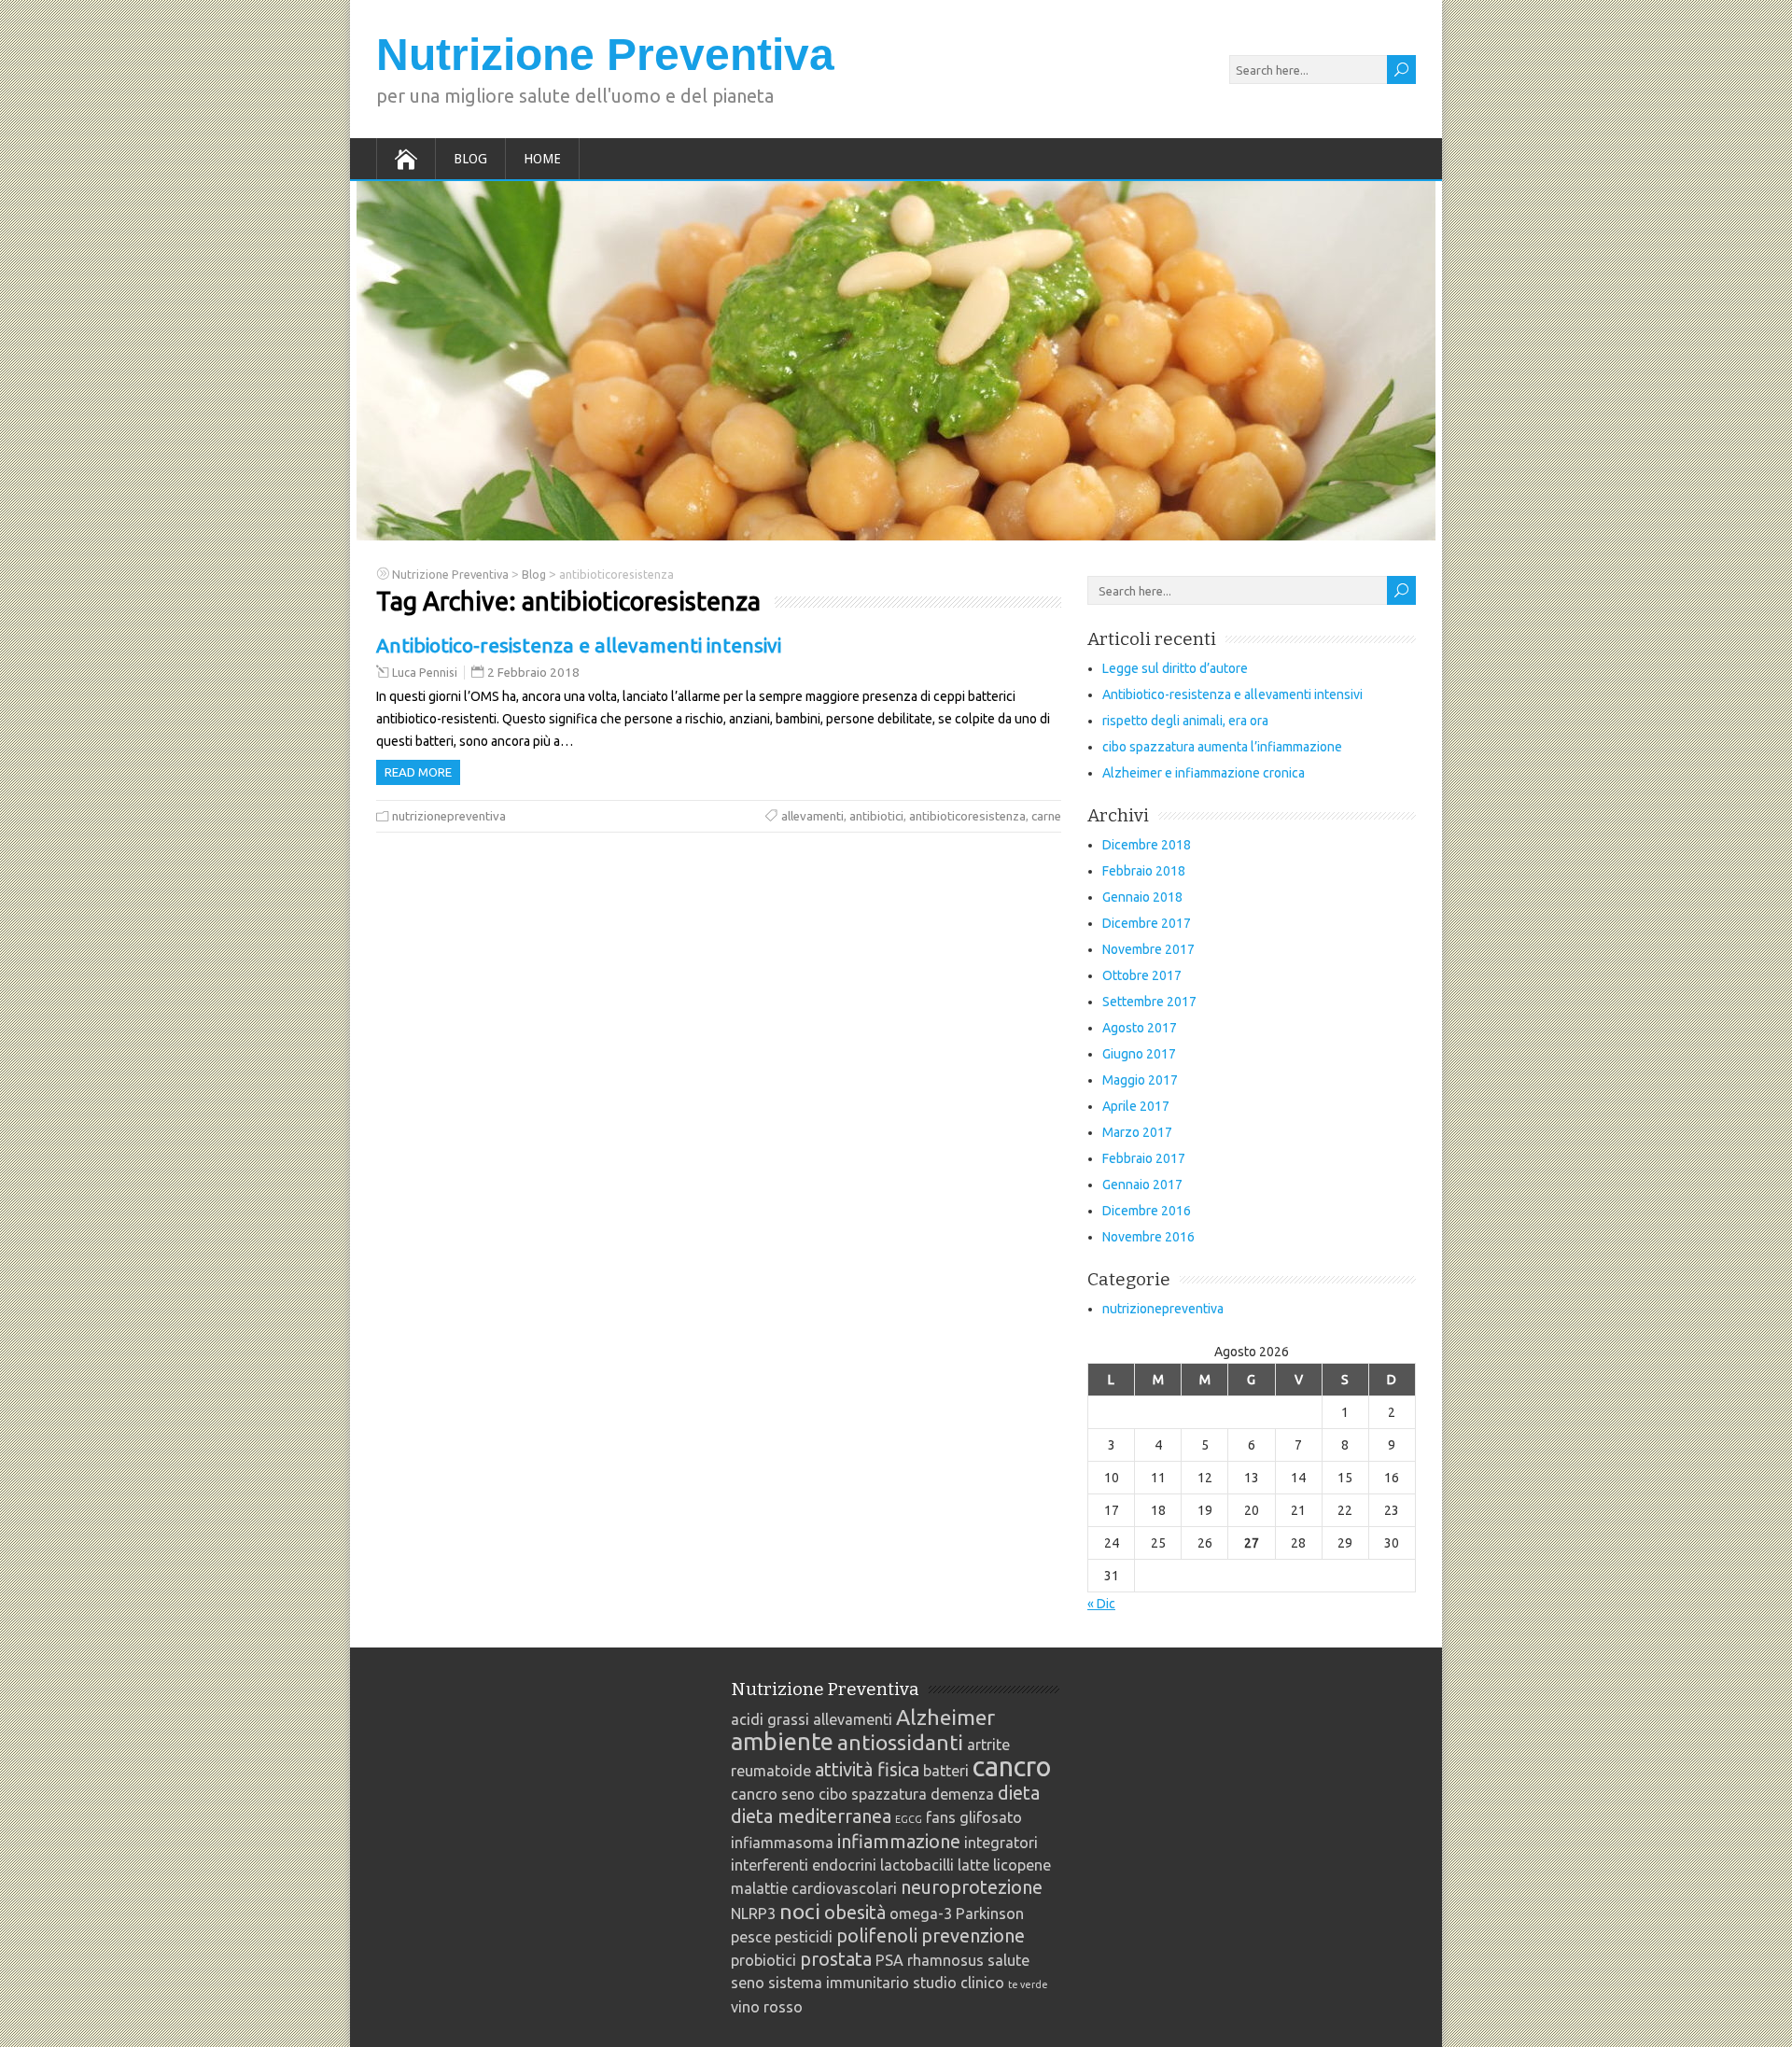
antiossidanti (900, 1742)
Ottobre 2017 (1142, 975)
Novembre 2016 (1148, 1237)
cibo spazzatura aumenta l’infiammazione (1222, 747)
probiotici (763, 1960)
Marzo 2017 (1137, 1132)
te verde (1028, 1984)
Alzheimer (945, 1717)
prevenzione (973, 1935)
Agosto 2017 (1140, 1028)
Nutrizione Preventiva (605, 55)
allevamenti (812, 816)
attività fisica (867, 1769)
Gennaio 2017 (1142, 1185)
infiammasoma (782, 1843)
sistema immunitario (839, 1983)
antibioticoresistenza (967, 816)
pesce (751, 1937)
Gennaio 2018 (1142, 897)
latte (973, 1865)
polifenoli (877, 1935)
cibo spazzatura (873, 1794)
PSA (889, 1960)
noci (800, 1911)
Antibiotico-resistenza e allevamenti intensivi (579, 645)
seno (748, 1983)
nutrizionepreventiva (449, 816)
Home (542, 159)
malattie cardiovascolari (814, 1888)
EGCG (909, 1819)
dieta (1019, 1793)
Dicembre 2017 (1147, 923)
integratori (1001, 1843)
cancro (1012, 1767)
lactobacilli (917, 1865)
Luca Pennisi (425, 672)
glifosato (991, 1817)
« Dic (1101, 1604)
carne (1046, 816)
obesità (855, 1912)
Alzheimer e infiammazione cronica (1204, 773)
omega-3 (921, 1914)
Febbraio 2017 (1144, 1158)
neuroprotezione (972, 1887)
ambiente (782, 1741)
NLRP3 (753, 1914)
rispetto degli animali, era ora (1185, 721)
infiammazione (899, 1841)
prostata (836, 1959)
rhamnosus (945, 1960)
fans (941, 1817)
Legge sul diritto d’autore (1175, 668)
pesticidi (804, 1937)
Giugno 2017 (1139, 1054)
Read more (418, 772)
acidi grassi (770, 1719)
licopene (1022, 1865)
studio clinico (959, 1983)
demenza (962, 1794)
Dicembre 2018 (1147, 845)
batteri (946, 1771)
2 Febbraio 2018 (533, 673)
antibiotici (876, 816)
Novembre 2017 (1148, 949)
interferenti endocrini (804, 1865)
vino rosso (767, 2007)
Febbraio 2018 (1144, 871)
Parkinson (990, 1914)
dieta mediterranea (811, 1816)
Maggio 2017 (1140, 1080)
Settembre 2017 (1149, 1002)
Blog (470, 159)
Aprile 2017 (1136, 1106)
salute (1008, 1960)
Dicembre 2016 (1147, 1211)
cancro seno (773, 1794)
